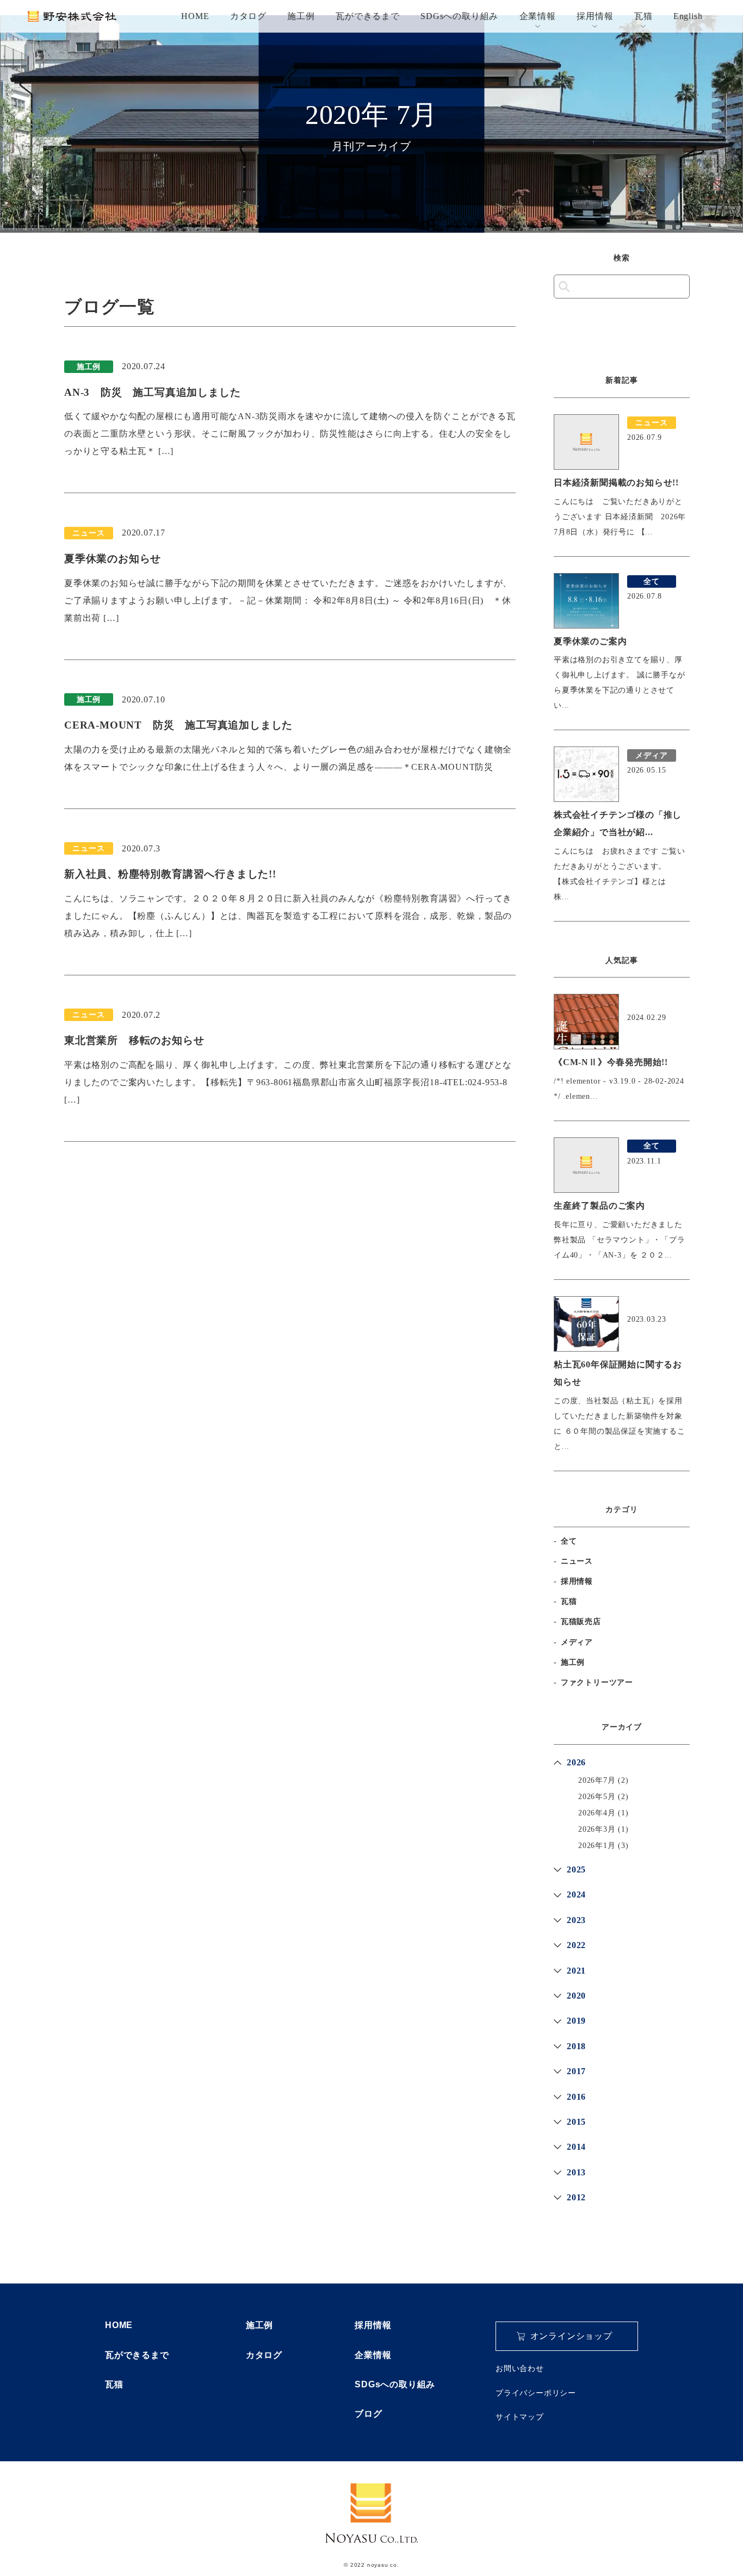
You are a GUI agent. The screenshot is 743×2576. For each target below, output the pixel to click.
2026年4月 (597, 1813)
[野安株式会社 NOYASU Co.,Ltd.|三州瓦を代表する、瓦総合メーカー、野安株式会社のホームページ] (72, 16)
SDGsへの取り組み (459, 16)
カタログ (248, 16)
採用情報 (595, 16)
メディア (577, 1642)
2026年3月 (597, 1829)
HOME (195, 16)
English (688, 16)
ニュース (577, 1561)
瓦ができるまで (368, 16)
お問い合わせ (520, 2368)
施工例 (301, 16)
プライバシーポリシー (536, 2393)
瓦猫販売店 (581, 1622)
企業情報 (538, 16)
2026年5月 (597, 1797)
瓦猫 (643, 16)
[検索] (564, 287)
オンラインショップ (571, 2336)
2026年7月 (597, 1780)
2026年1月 (597, 1846)
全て (569, 1541)
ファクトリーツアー (597, 1682)
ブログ (368, 2414)
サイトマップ (520, 2417)
